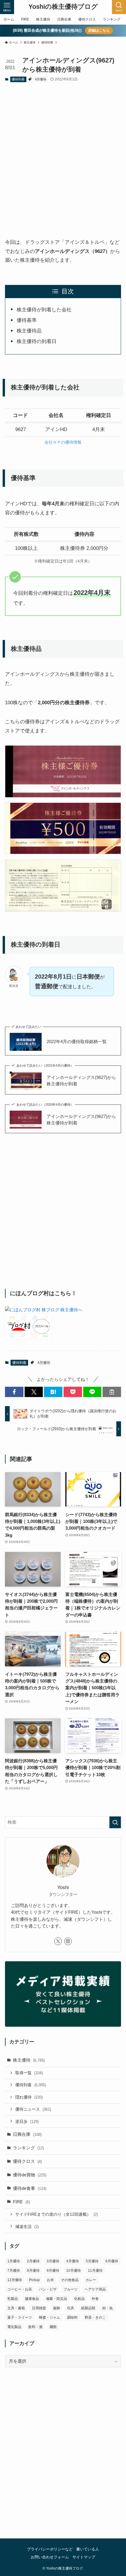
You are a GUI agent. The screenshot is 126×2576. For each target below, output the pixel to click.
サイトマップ (84, 2557)
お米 (50, 2280)
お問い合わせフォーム (50, 2557)
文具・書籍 (16, 2308)
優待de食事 (30, 2188)
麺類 (53, 2327)
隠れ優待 (29, 2097)
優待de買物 (30, 2175)
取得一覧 (29, 2073)
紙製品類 (88, 2308)
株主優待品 (29, 331)
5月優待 (92, 2261)
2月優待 (33, 2261)
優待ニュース (33, 2109)
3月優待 (53, 2261)
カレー (91, 2280)
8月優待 (33, 2271)
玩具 (71, 2308)
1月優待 (14, 2261)
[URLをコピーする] (112, 1392)
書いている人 (88, 2549)
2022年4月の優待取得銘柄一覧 (77, 1042)
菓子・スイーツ (20, 2317)
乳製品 (13, 2299)
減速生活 (27, 2227)
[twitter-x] (58, 1941)
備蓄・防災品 (57, 2299)
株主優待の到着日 (37, 341)
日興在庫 (27, 2134)
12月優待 (15, 2280)
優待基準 (27, 320)
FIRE (21, 2202)
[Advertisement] (63, 154)
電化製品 (14, 2327)
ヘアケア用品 (95, 2289)
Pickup (34, 2280)
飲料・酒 (35, 2327)
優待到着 (18, 79)
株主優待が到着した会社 (44, 310)
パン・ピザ (48, 2289)
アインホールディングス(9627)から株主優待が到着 (81, 1081)
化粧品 (79, 2299)
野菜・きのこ (95, 2317)
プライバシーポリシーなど (50, 2549)
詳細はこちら (99, 31)
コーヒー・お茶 (20, 2289)
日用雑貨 (39, 2308)
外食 (95, 2299)
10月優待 (74, 2271)
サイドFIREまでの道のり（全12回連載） (57, 2214)
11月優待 (95, 2271)
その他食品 (70, 2280)
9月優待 (53, 2271)
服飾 (57, 2308)
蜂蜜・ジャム (50, 2317)
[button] (14, 1392)
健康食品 (32, 2299)
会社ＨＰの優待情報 (63, 442)
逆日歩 (27, 2121)
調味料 (72, 2317)
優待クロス (27, 2161)
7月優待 (14, 2271)
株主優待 (29, 2060)
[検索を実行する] (115, 1822)
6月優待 (112, 2261)
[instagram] (68, 1941)
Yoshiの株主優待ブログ (63, 7)
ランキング (28, 2148)
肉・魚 (108, 2308)
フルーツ (71, 2289)
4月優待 (41, 79)
